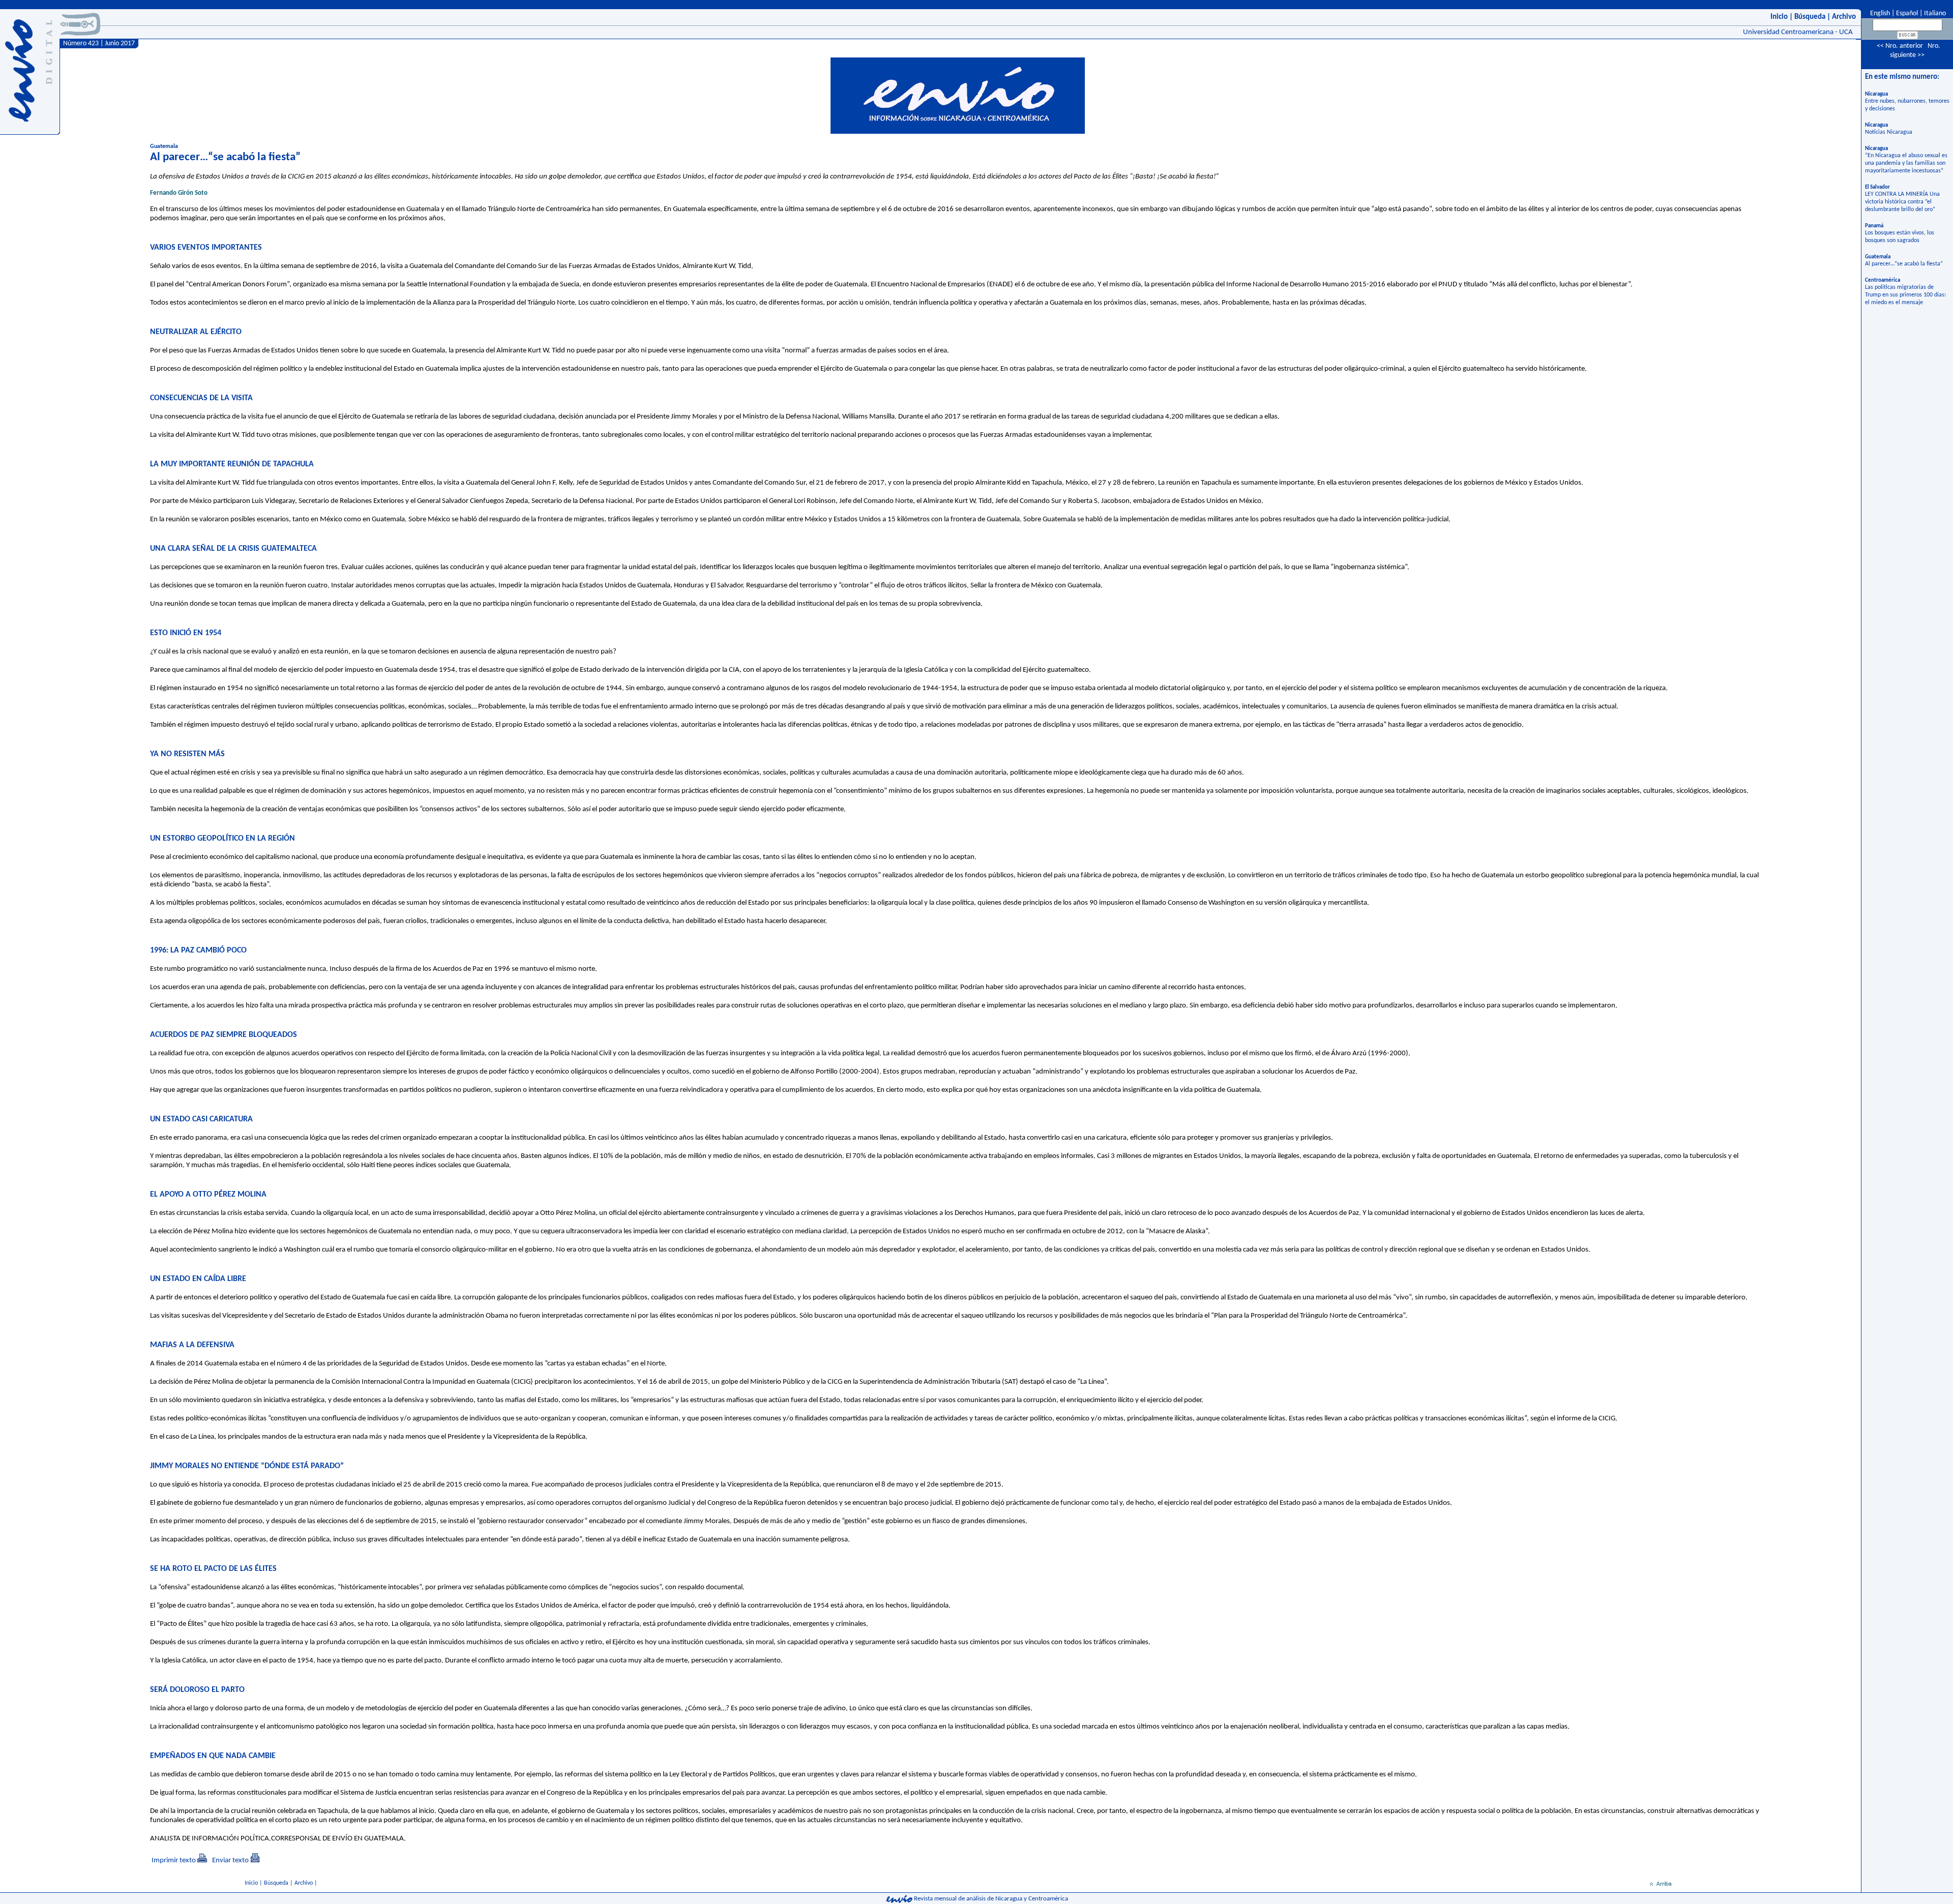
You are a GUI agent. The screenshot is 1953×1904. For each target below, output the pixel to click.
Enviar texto (230, 1861)
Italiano (1935, 13)
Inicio (1779, 17)
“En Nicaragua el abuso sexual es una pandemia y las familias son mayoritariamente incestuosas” (1906, 163)
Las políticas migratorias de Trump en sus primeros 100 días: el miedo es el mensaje (1905, 295)
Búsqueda (1810, 17)
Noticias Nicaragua (1889, 132)
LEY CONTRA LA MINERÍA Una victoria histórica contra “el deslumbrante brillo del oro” (1902, 202)
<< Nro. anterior (1900, 46)
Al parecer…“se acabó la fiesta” (1904, 264)
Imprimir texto (174, 1861)
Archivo (1844, 17)
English (1879, 13)
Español (1907, 13)
